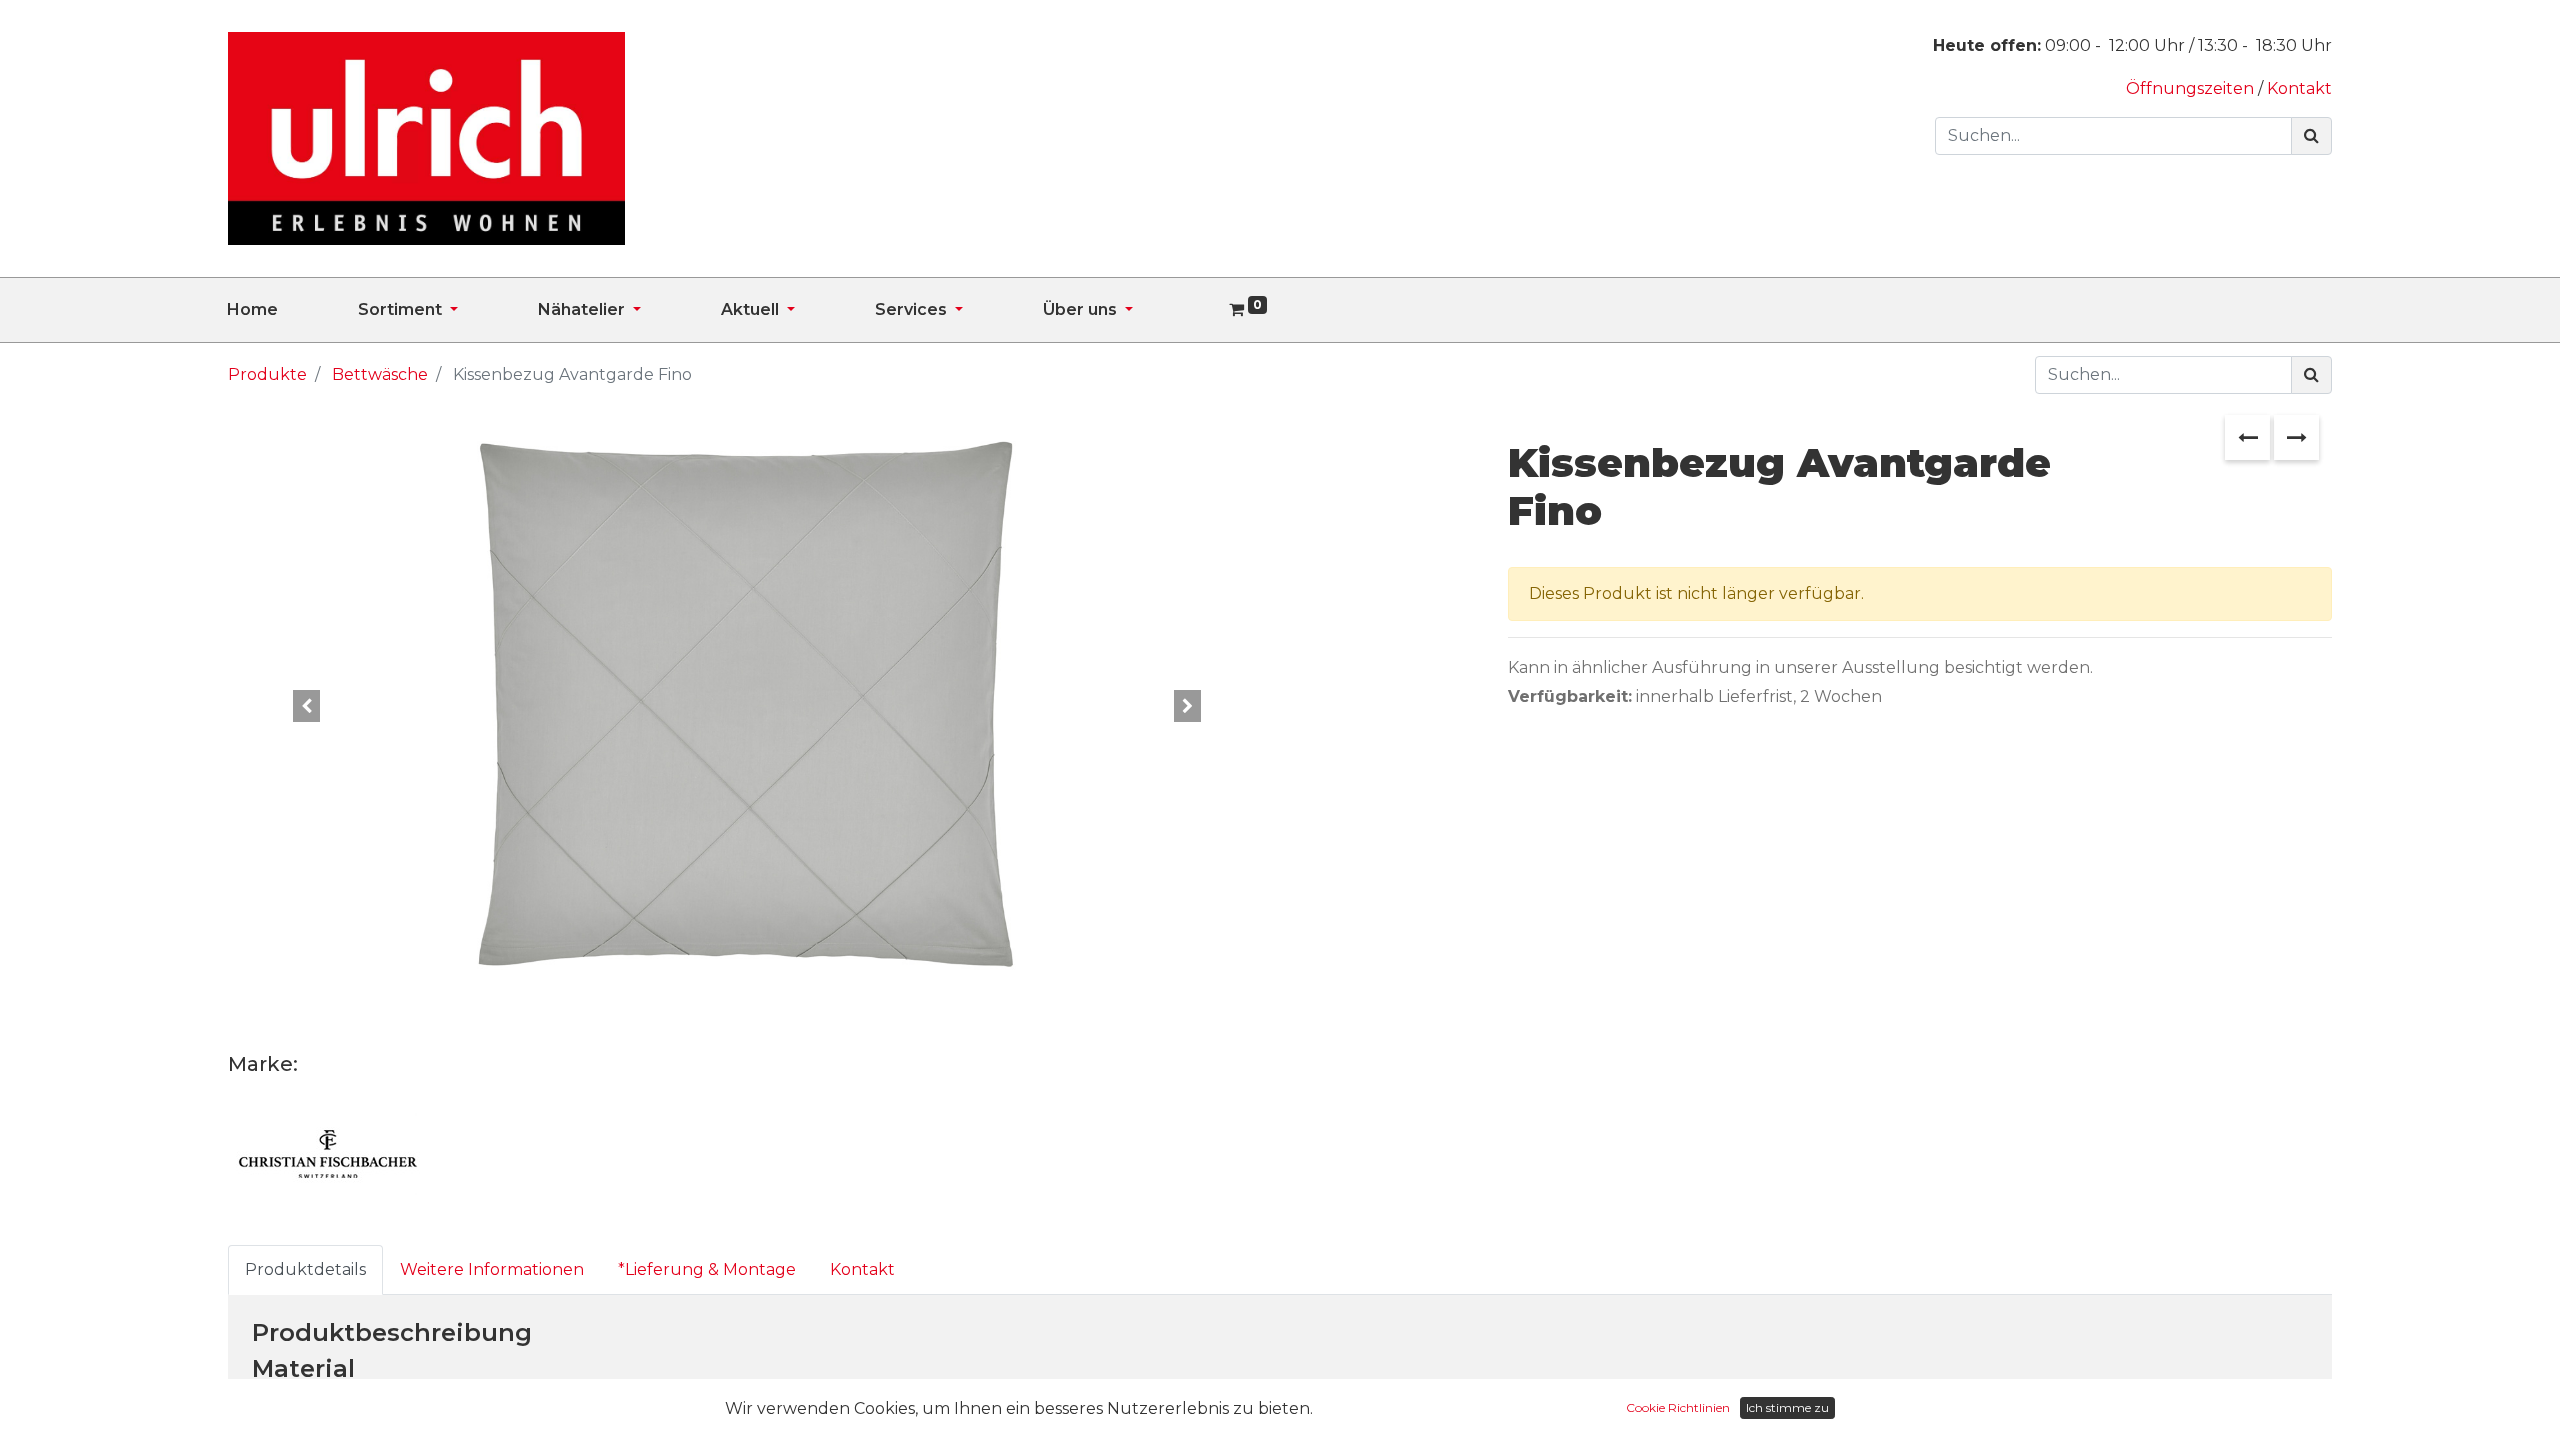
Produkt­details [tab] (305, 1269)
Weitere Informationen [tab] (492, 1269)
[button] (305, 706)
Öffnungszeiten (2192, 88)
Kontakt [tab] (862, 1269)
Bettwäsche (380, 374)
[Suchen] (2311, 136)
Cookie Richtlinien (1678, 1407)
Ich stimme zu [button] (1787, 1407)
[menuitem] (292, 310)
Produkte (267, 374)
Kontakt (2299, 88)
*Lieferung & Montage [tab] (707, 1269)
